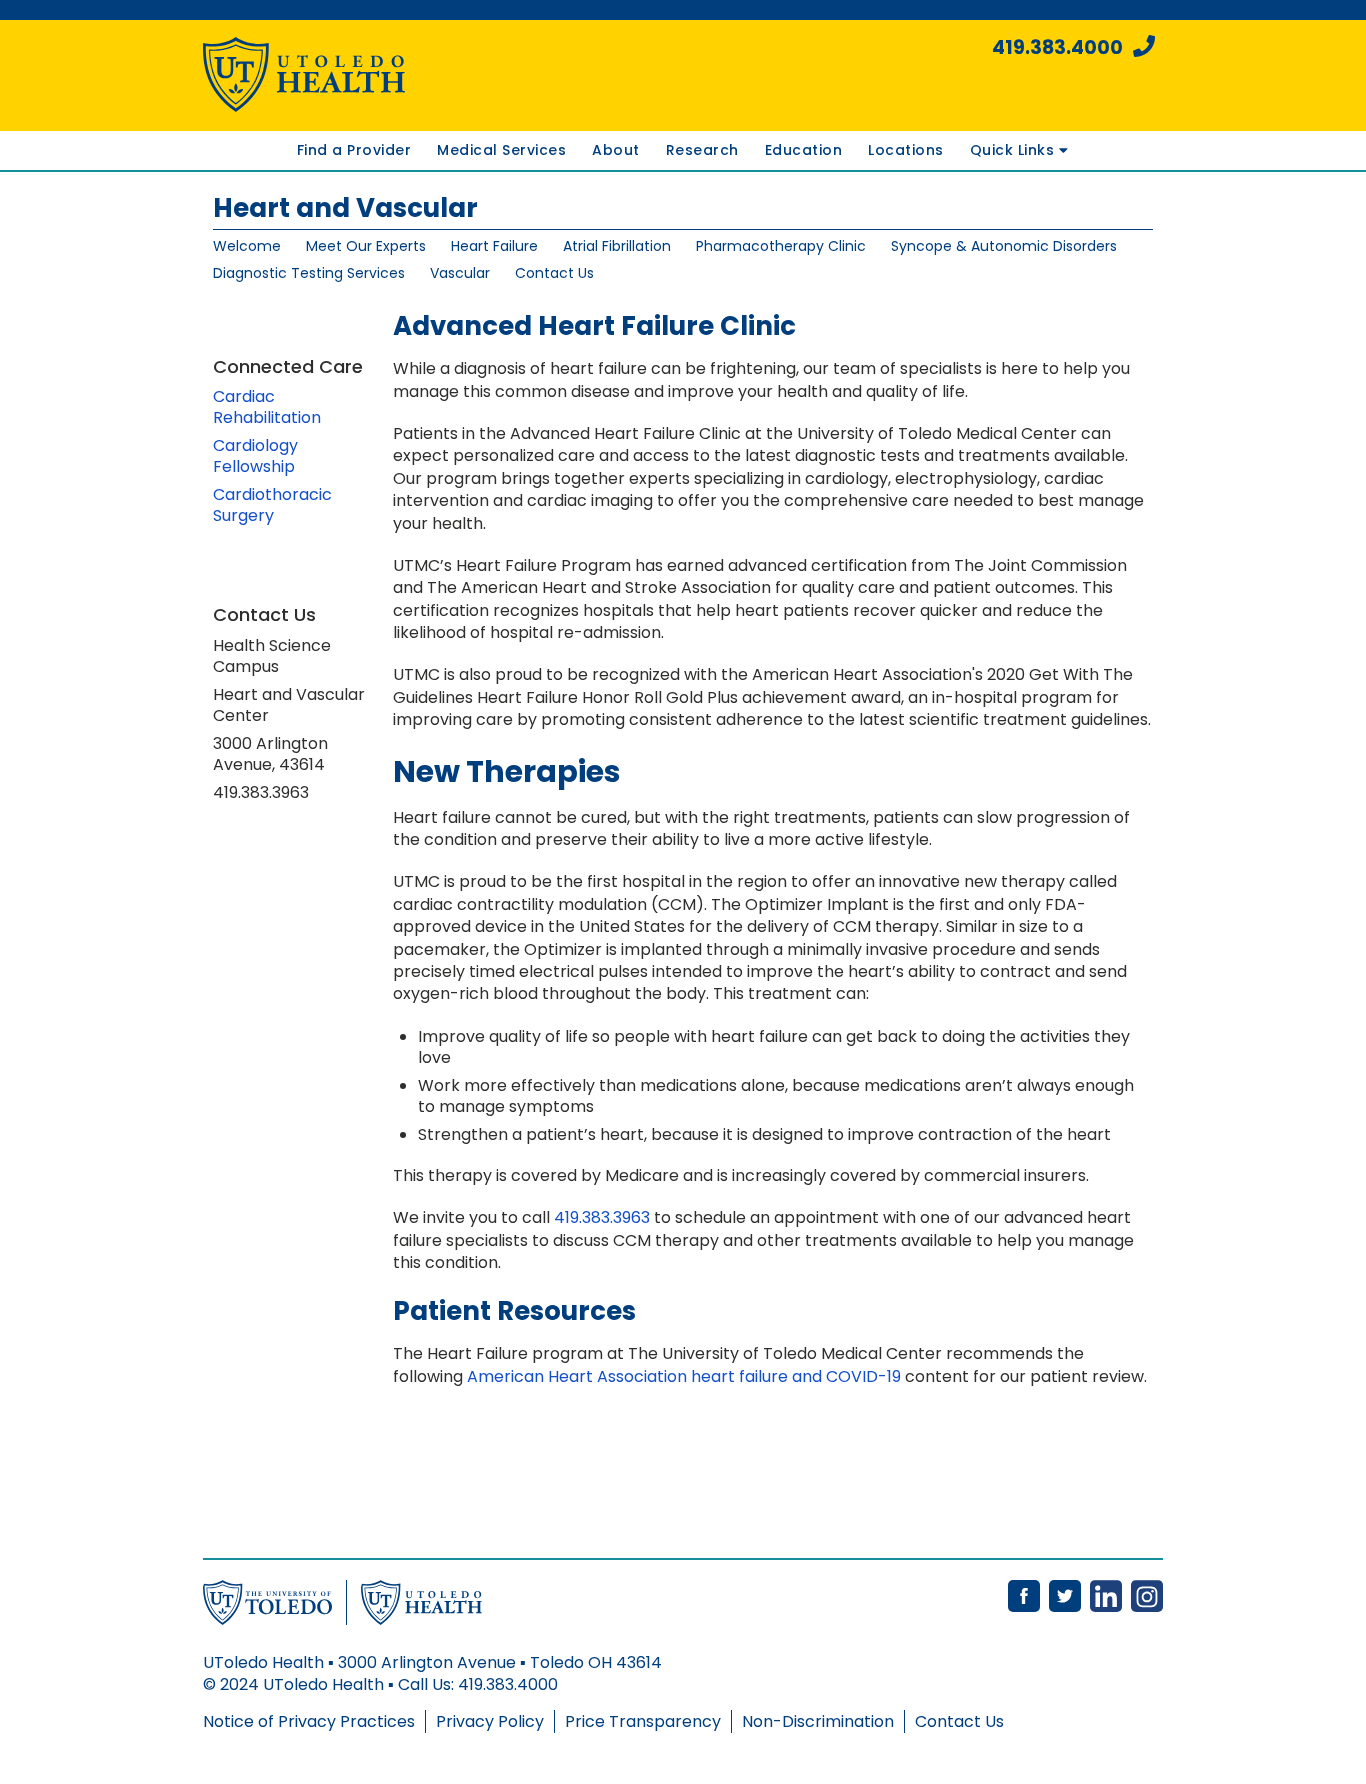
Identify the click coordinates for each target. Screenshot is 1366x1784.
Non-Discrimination (818, 1721)
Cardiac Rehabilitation (267, 407)
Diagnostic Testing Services (309, 273)
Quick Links (1014, 150)
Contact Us (554, 273)
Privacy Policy (490, 1721)
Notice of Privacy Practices (309, 1721)
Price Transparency (643, 1721)
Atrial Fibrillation (617, 246)
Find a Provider (354, 150)
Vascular (460, 273)
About (616, 150)
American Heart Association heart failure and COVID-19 (684, 1376)
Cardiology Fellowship (255, 456)
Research (702, 150)
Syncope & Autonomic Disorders (1004, 246)
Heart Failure (494, 246)
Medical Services (501, 150)
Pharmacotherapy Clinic (781, 246)
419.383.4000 (1057, 47)
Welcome (247, 246)
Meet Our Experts (366, 246)
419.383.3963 (602, 1217)
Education (804, 150)
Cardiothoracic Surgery (272, 505)
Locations (906, 150)
